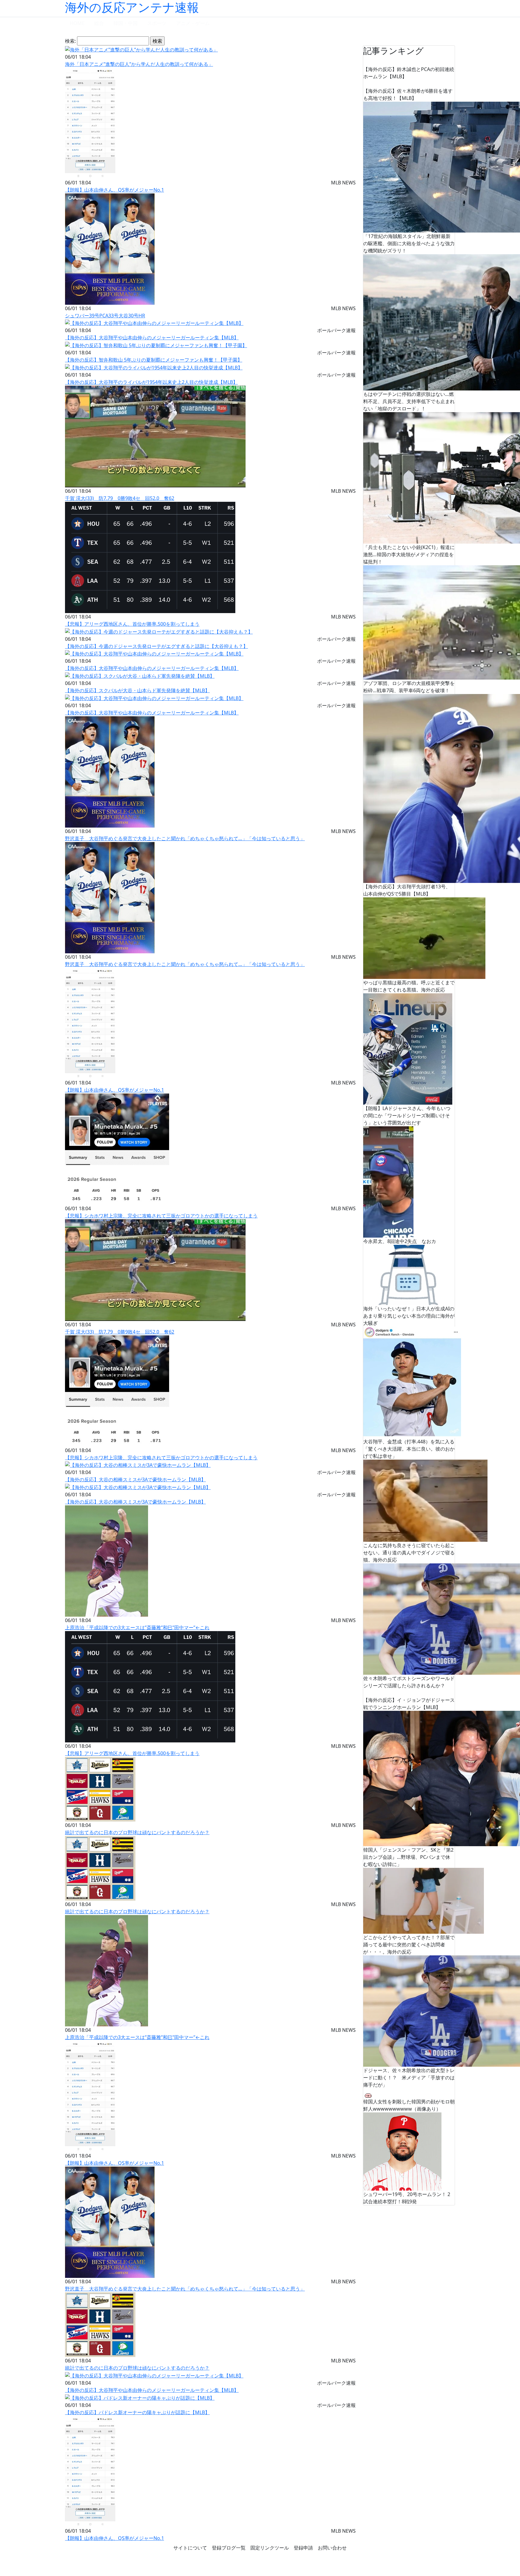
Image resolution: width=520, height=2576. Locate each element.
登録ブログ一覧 (229, 2548)
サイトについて (190, 2548)
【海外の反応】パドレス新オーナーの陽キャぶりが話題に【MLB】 (137, 2412)
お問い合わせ (332, 2548)
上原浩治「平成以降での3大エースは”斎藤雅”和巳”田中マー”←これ (137, 1627)
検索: (70, 41)
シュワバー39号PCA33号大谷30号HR (105, 316)
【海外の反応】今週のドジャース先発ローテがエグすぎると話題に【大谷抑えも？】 (156, 646)
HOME (77, 23)
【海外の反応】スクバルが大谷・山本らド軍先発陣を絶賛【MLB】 (137, 690)
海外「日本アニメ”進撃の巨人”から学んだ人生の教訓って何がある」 (139, 64)
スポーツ (157, 23)
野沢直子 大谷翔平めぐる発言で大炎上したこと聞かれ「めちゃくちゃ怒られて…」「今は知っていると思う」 (185, 838)
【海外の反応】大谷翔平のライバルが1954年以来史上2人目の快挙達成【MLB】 (151, 382)
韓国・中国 (125, 23)
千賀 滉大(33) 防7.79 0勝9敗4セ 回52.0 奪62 (120, 498)
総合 (99, 23)
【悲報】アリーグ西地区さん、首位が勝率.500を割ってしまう (132, 624)
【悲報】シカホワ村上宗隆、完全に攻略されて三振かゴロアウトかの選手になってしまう (161, 1216)
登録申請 (303, 2548)
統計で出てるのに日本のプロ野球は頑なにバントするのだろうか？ (137, 1832)
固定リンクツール (270, 2548)
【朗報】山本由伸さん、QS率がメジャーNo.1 (115, 190)
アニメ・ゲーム (193, 23)
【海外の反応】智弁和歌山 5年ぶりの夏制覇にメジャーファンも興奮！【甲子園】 (154, 360)
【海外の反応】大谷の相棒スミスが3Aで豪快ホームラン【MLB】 (135, 1479)
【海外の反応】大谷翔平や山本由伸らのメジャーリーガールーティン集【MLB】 (152, 338)
